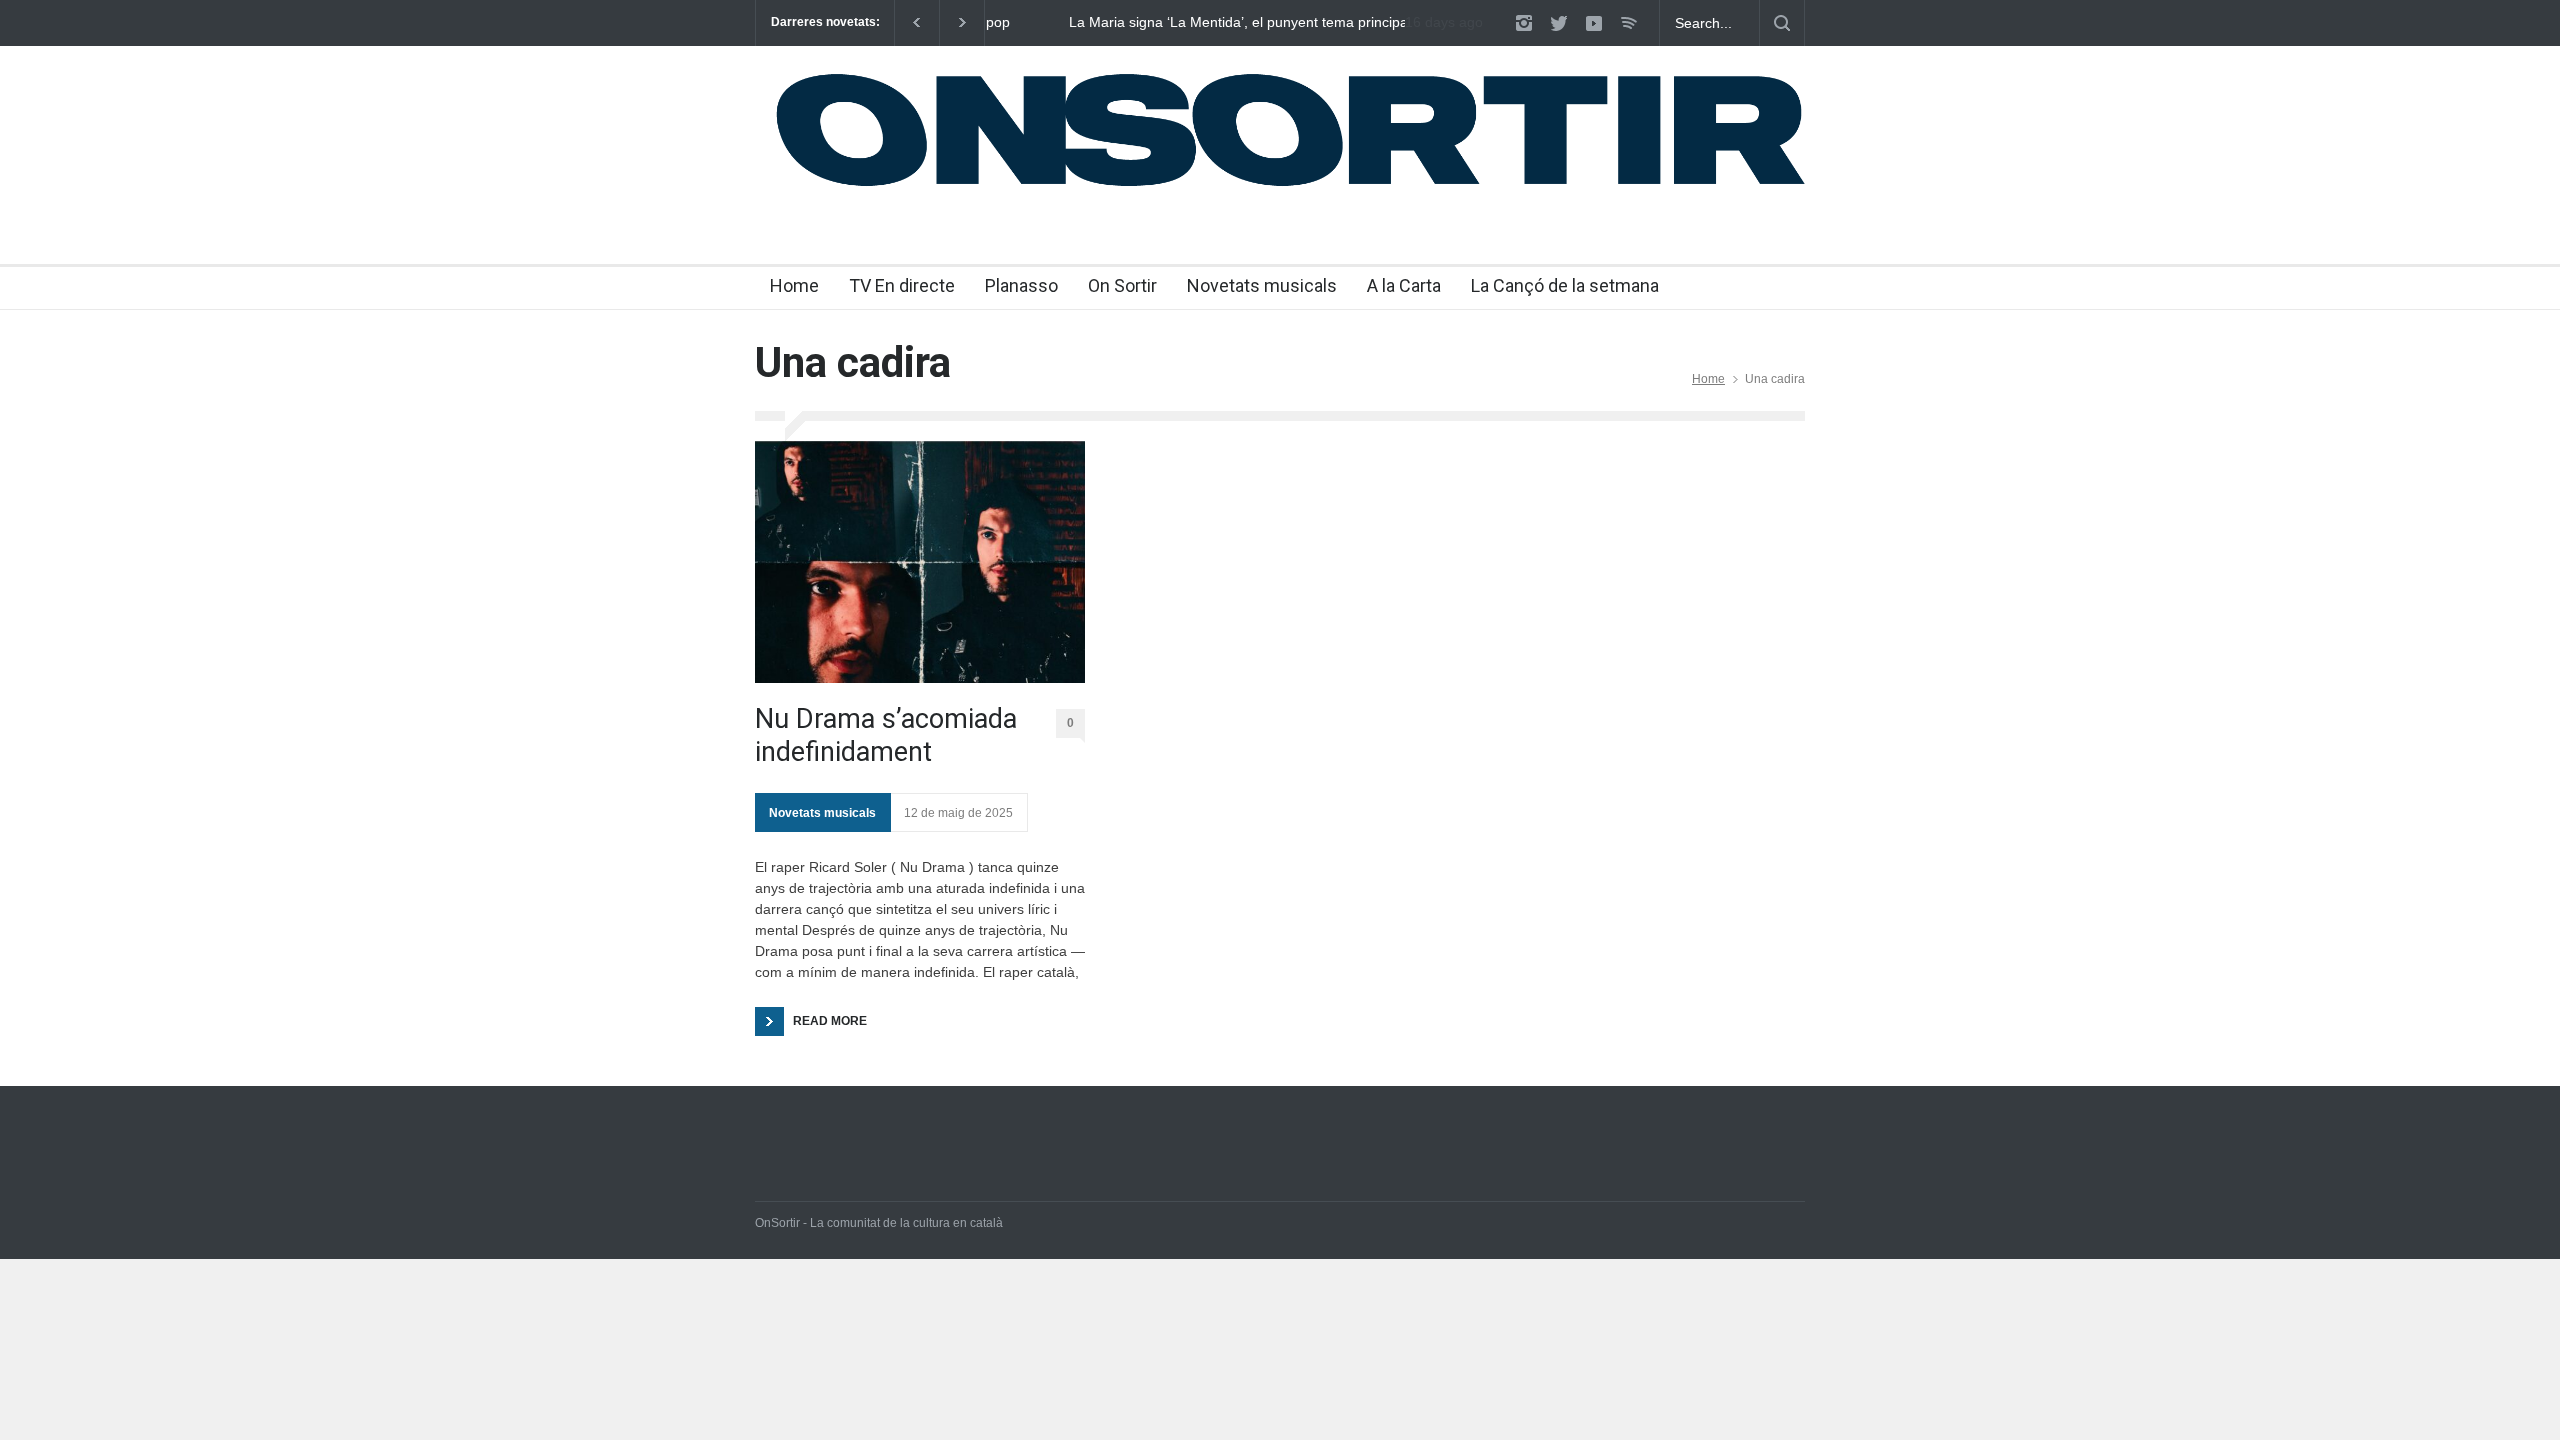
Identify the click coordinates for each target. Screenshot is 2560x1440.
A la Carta (1404, 285)
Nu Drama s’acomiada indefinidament (886, 735)
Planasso (1021, 285)
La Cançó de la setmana (1565, 285)
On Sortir (1122, 285)
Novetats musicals (1262, 285)
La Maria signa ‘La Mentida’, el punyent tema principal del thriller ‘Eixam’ (1182, 23)
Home (794, 285)
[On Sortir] (1280, 187)
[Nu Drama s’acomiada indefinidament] (920, 562)
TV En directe (902, 285)
